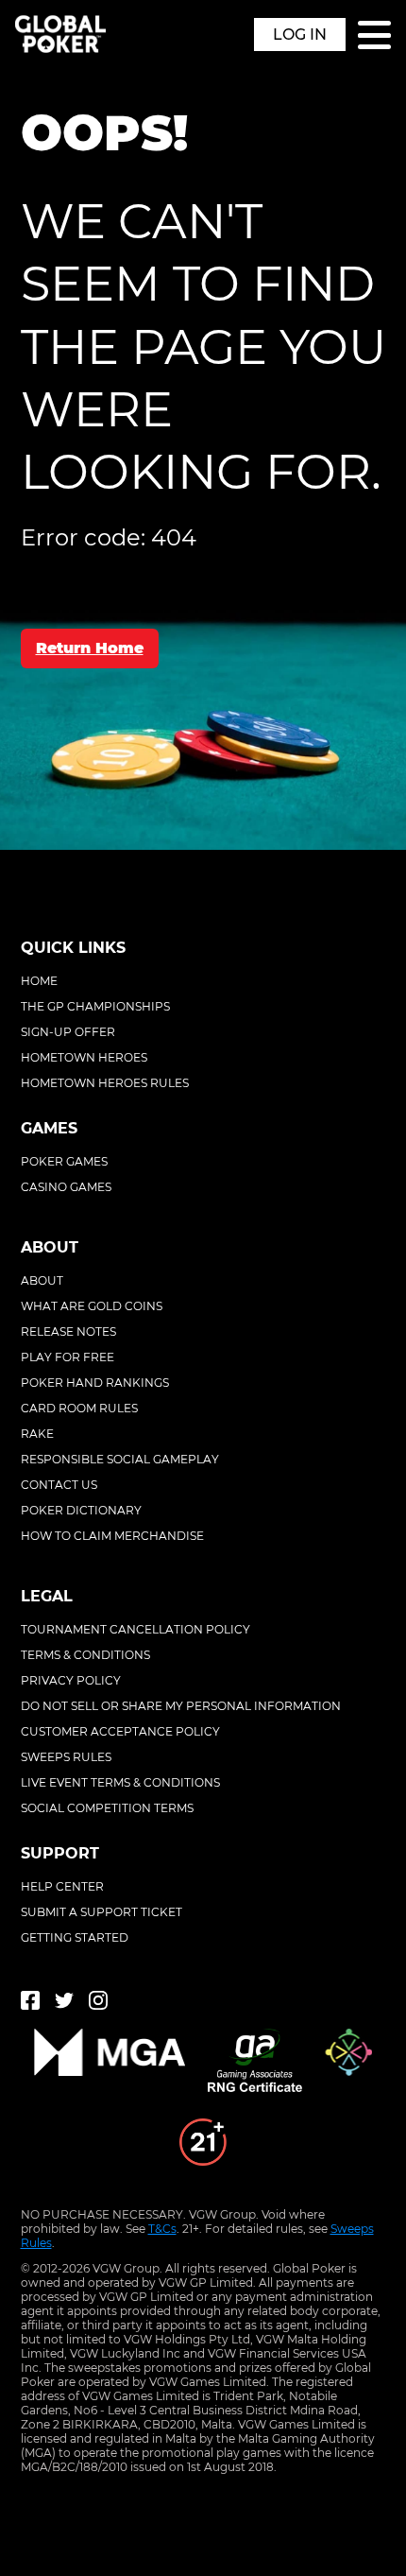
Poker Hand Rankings (95, 1383)
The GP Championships (95, 1006)
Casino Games (66, 1187)
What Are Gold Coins (92, 1306)
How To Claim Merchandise (112, 1536)
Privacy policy (71, 1680)
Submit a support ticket (101, 1912)
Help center (62, 1886)
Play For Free (68, 1357)
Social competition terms (107, 1808)
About (42, 1280)
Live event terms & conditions (120, 1782)
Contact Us (59, 1485)
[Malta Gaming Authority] (110, 2062)
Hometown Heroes (84, 1057)
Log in (300, 35)
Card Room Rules (79, 1408)
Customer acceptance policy (120, 1731)
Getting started (75, 1937)
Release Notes (68, 1331)
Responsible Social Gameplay (120, 1459)
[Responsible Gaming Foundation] (348, 2062)
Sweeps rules (66, 1757)
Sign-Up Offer (68, 1032)
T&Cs (162, 2229)
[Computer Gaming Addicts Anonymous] (203, 2144)
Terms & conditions (85, 1655)
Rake (37, 1434)
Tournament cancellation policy (135, 1629)
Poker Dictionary (81, 1510)
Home (39, 981)
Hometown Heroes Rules (105, 1083)
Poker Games (64, 1161)
